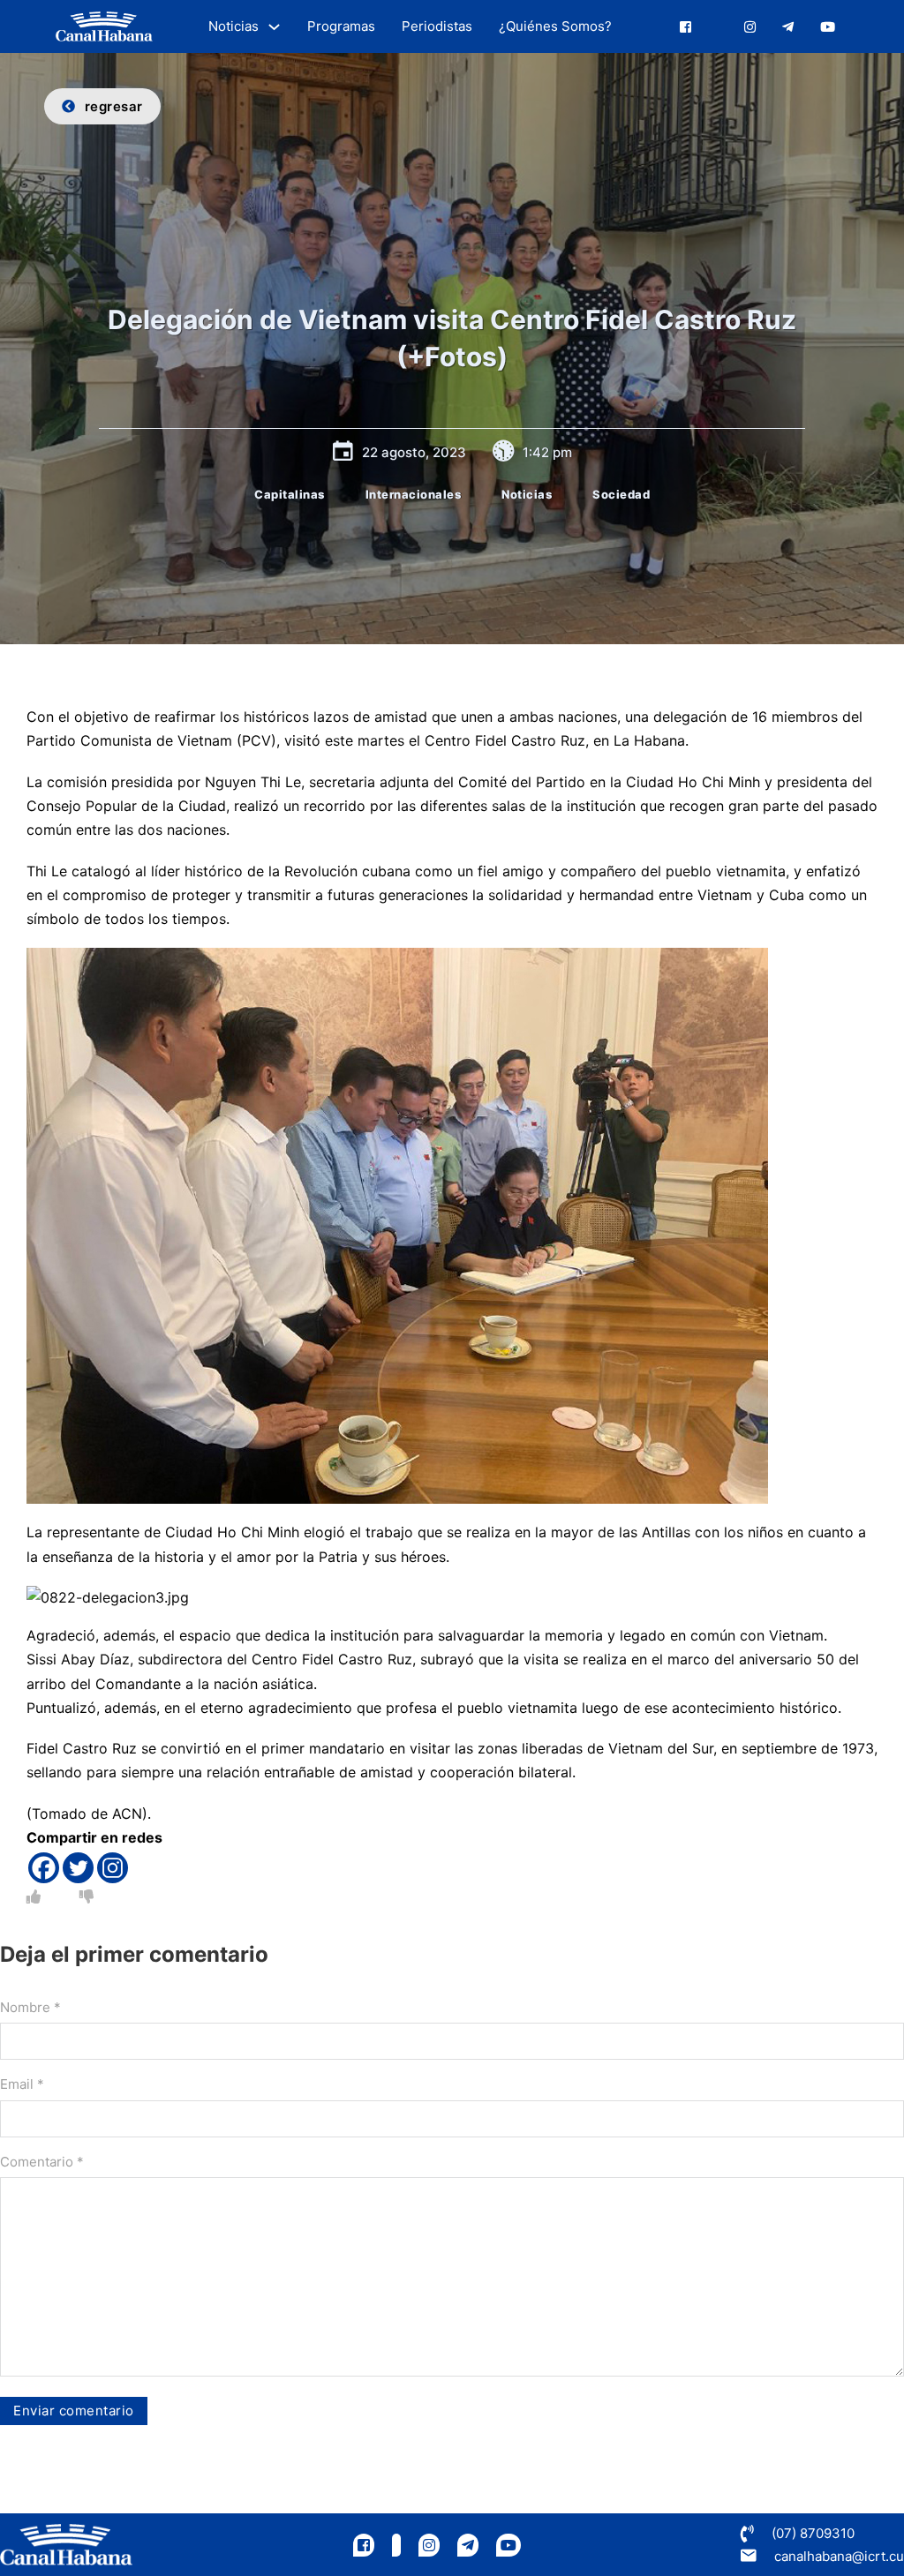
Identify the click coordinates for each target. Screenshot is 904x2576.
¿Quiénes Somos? (555, 26)
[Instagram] (113, 1868)
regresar (114, 106)
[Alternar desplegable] (274, 27)
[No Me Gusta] (87, 1896)
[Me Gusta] (34, 1896)
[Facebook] (44, 1868)
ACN (127, 1814)
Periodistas (437, 26)
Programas (341, 26)
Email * (22, 2084)
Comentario (42, 2162)
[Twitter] (78, 1868)
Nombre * (30, 2007)
